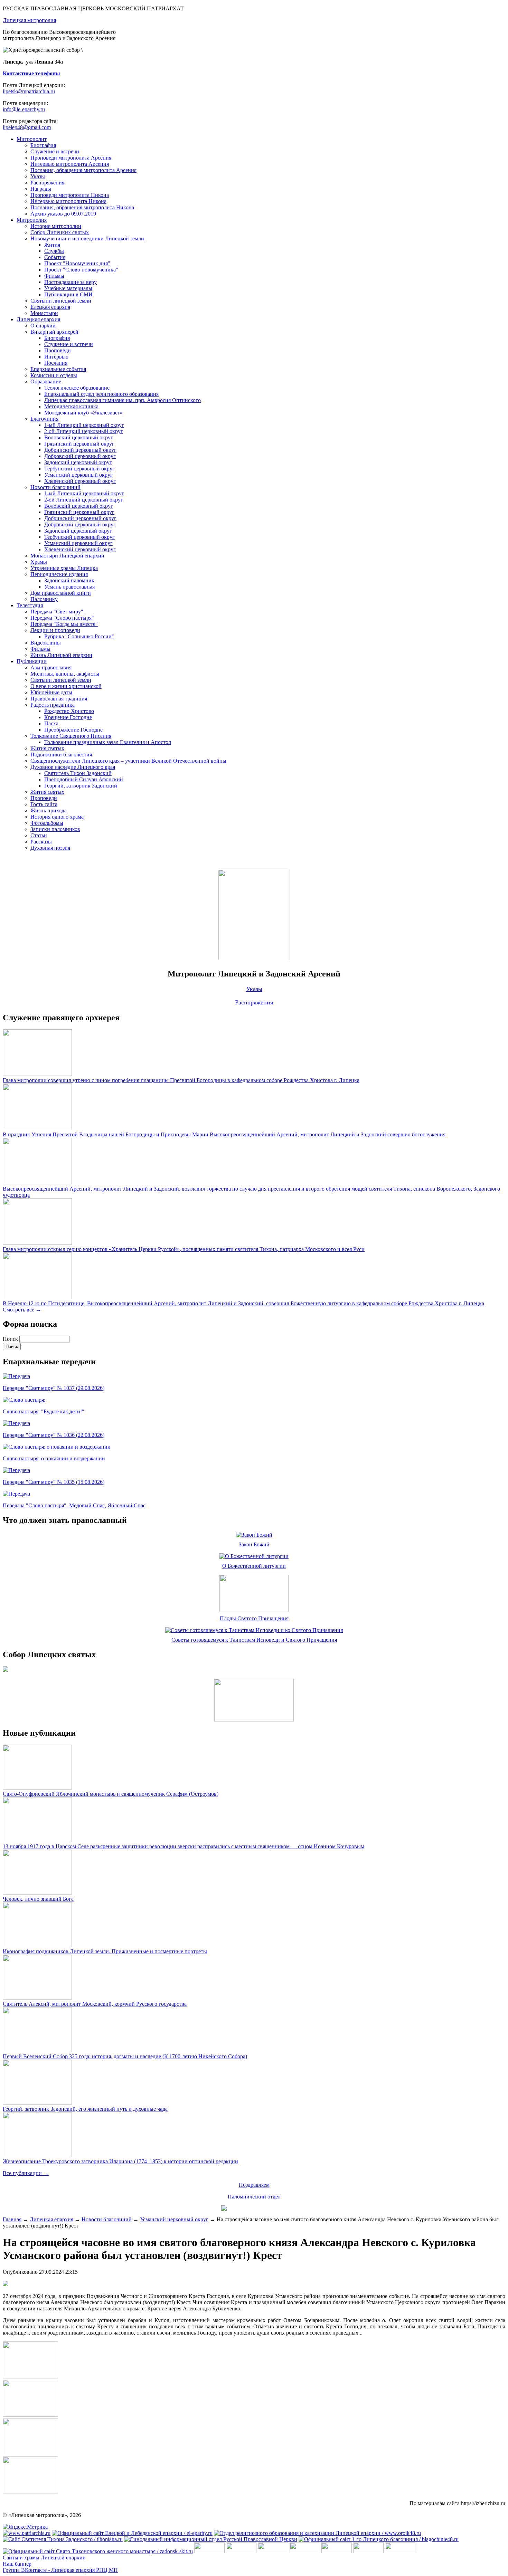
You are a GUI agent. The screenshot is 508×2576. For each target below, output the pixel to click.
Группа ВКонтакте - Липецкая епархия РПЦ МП (60, 2570)
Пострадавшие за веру (70, 282)
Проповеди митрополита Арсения (71, 158)
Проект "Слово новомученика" (81, 270)
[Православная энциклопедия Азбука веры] (400, 2551)
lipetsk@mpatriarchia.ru (29, 91)
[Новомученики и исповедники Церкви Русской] (273, 2551)
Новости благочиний (55, 487)
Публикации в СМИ (68, 294)
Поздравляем (254, 2185)
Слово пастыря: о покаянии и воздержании (54, 1458)
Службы (54, 251)
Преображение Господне (73, 730)
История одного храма (57, 817)
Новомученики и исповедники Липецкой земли (87, 238)
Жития (52, 245)
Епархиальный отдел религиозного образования (101, 394)
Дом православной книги (61, 593)
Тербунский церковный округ (79, 469)
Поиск (11, 1339)
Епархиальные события (58, 369)
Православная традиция (59, 699)
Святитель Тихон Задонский (78, 773)
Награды (41, 189)
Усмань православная (69, 587)
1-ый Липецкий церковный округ (84, 425)
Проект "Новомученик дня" (77, 263)
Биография (43, 145)
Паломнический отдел (254, 2197)
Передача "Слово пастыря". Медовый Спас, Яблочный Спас (74, 1505)
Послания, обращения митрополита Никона (82, 207)
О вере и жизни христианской (66, 686)
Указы (38, 176)
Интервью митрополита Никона (68, 201)
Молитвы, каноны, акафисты (65, 674)
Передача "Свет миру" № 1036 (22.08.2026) (54, 1435)
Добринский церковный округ (80, 450)
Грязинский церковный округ (79, 444)
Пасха (51, 723)
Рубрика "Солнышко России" (79, 636)
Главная (12, 2219)
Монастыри (44, 313)
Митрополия (32, 220)
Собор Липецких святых (60, 232)
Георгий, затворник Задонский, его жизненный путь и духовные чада (85, 2109)
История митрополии (56, 226)
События (55, 257)
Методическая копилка (71, 406)
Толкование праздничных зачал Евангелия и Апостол (108, 742)
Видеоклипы (46, 643)
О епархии (43, 326)
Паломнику (44, 599)
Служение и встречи (55, 151)
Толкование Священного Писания (71, 736)
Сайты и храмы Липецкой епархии (44, 2558)
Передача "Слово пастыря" (62, 618)
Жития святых (47, 748)
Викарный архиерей (54, 332)
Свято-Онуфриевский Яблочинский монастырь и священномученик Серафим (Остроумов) (111, 1794)
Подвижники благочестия (61, 755)
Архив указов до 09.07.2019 (63, 214)
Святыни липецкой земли (61, 301)
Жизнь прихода (49, 810)
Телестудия (30, 605)
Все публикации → (26, 2173)
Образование (46, 381)
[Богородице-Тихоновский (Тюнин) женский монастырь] (241, 2551)
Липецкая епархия (38, 319)
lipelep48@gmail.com (27, 127)
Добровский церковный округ (80, 456)
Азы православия (51, 667)
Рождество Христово (69, 711)
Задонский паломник (69, 580)
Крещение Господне (68, 717)
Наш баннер (17, 2564)
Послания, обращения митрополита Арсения (83, 170)
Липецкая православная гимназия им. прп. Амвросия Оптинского (123, 400)
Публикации (32, 661)
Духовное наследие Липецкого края (73, 767)
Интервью (56, 357)
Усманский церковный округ (78, 475)
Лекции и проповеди (55, 630)
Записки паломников (55, 829)
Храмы (39, 562)
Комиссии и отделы (54, 375)
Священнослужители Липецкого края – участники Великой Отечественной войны (128, 761)
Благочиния (44, 419)
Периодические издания (59, 574)
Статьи (39, 835)
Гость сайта (44, 804)
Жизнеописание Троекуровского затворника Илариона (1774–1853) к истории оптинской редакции (120, 2161)
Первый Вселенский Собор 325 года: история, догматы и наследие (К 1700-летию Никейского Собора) (125, 2056)
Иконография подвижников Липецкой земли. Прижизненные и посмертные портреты (105, 1951)
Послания (56, 363)
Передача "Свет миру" (57, 612)
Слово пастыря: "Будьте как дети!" (44, 1411)
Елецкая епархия (50, 307)
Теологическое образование (77, 388)
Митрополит (32, 139)
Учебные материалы (68, 288)
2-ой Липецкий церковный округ (84, 431)
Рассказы (41, 842)
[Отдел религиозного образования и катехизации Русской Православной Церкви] (337, 2551)
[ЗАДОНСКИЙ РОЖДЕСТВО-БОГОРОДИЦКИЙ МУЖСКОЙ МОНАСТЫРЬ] (209, 2551)
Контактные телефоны (31, 73)
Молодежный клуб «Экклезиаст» (83, 413)
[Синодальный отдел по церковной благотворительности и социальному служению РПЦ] (305, 2551)
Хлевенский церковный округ (80, 481)
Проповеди (58, 350)
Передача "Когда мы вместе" (64, 624)
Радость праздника (53, 705)
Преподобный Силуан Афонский (84, 779)
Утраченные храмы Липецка (64, 568)
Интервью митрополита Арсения (70, 164)
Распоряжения (47, 183)
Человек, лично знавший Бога (38, 1899)
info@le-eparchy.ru (24, 109)
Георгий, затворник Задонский (81, 786)
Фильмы (54, 276)
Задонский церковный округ (78, 462)
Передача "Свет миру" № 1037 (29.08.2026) (54, 1388)
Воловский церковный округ (79, 437)
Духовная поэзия (50, 848)
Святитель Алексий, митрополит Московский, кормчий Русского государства (95, 2004)
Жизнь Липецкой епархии (61, 655)
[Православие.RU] (368, 2551)
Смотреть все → (22, 1310)
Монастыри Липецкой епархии (67, 556)
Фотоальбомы (47, 823)
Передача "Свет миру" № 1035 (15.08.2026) (54, 1482)
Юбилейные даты (51, 692)
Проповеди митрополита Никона (70, 195)
